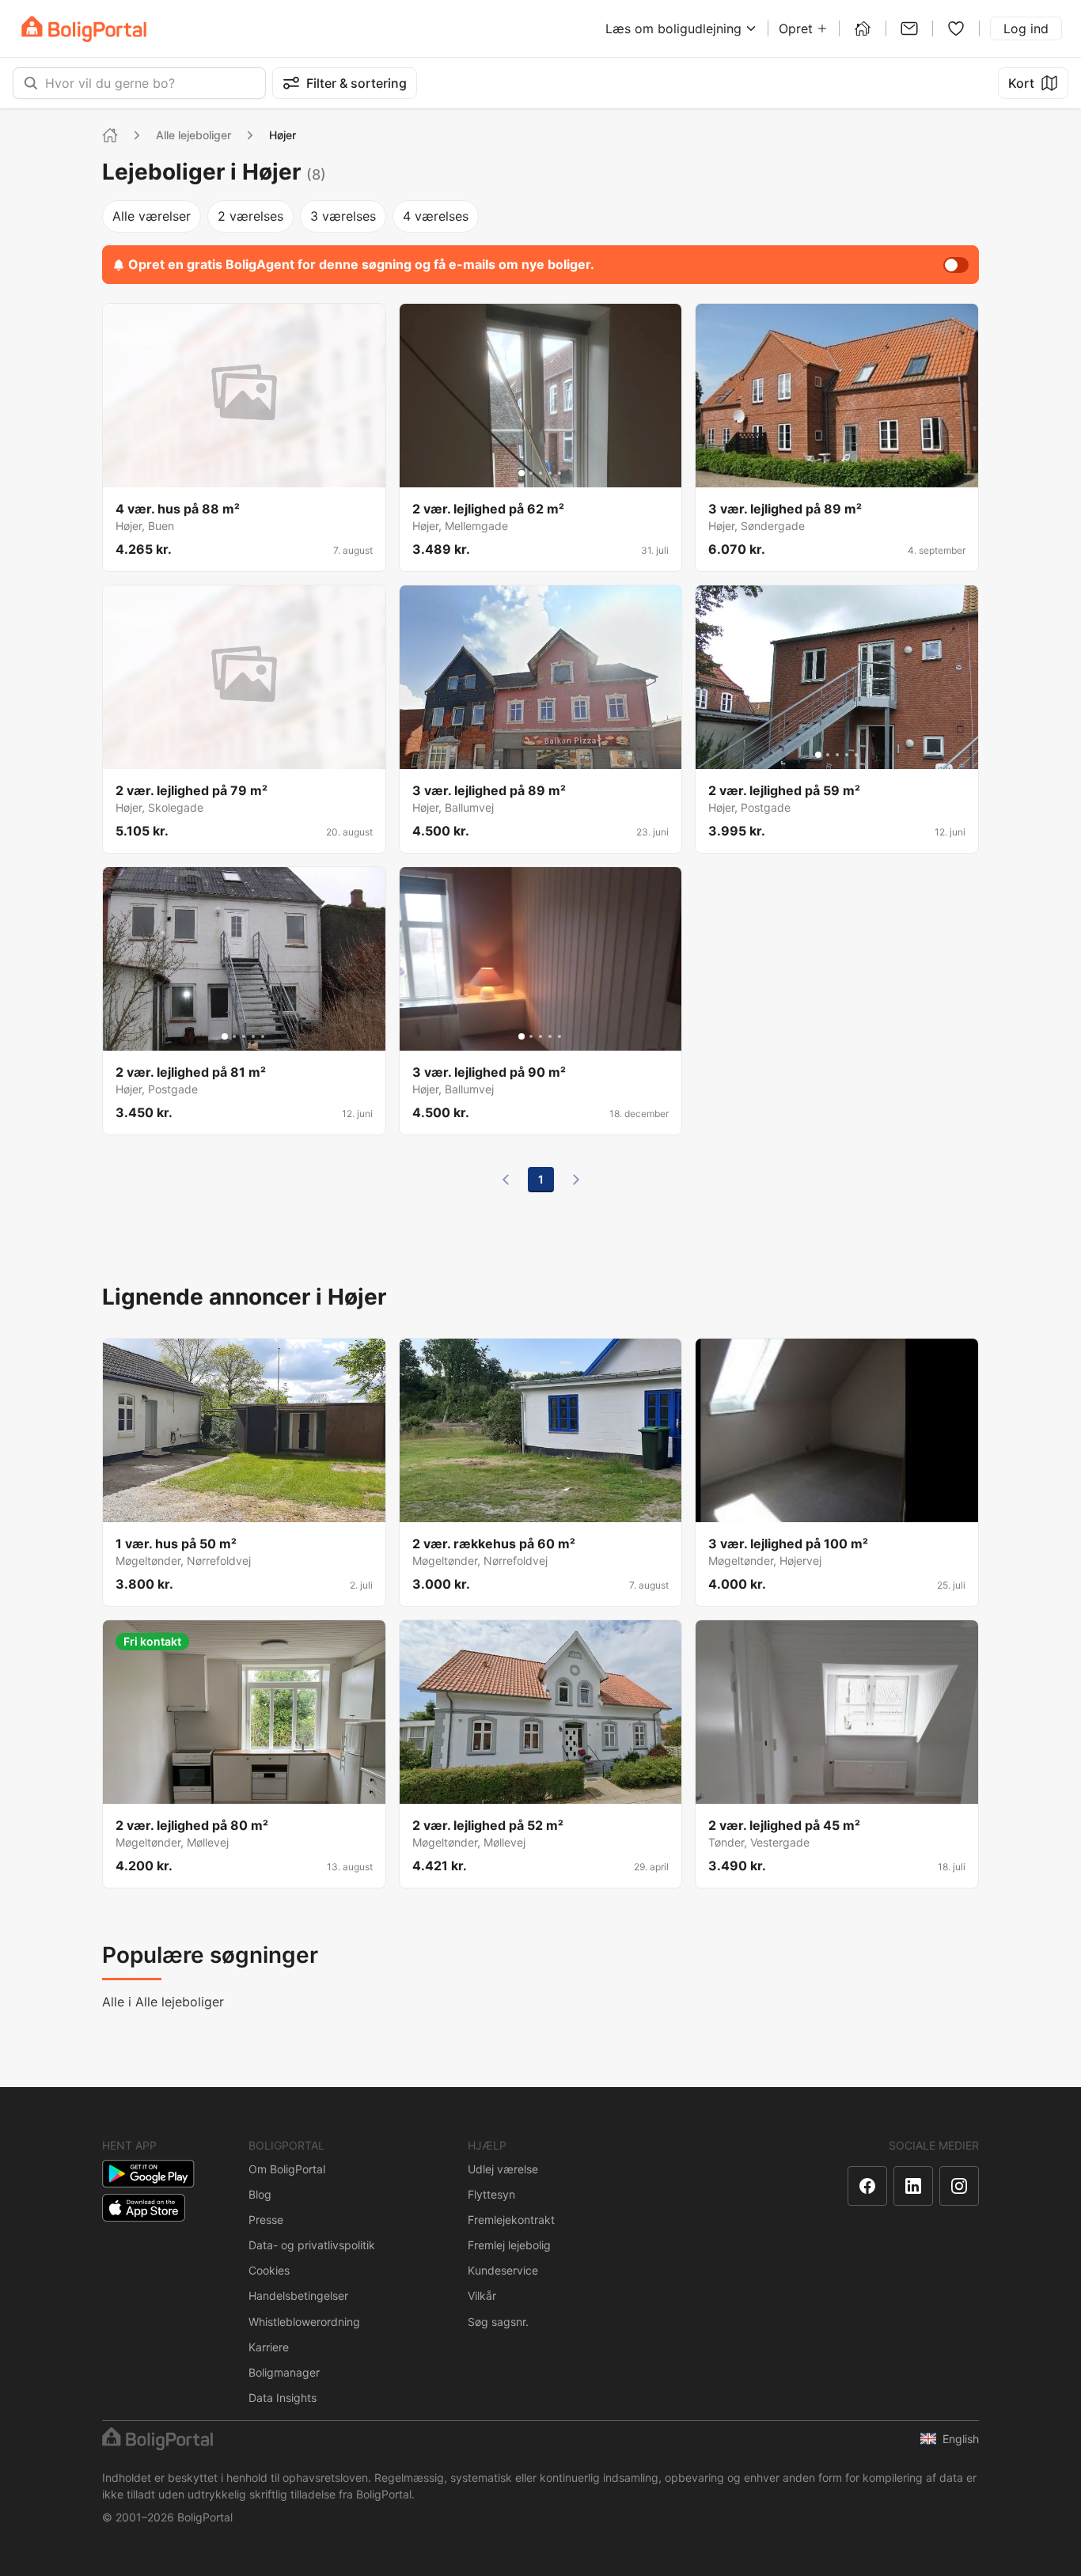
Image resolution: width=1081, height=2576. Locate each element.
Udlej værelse (503, 2169)
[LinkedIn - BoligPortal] (913, 2186)
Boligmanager (284, 2372)
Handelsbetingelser (298, 2296)
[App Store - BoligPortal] (144, 2208)
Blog (260, 2194)
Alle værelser (152, 216)
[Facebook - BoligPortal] (867, 2186)
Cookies (269, 2270)
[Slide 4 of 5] (550, 473)
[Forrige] (506, 1180)
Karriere (269, 2347)
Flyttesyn (491, 2194)
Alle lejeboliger (193, 135)
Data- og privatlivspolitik (312, 2245)
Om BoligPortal (287, 2169)
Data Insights (283, 2398)
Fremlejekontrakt (511, 2220)
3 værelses (343, 216)
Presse (266, 2220)
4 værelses (436, 216)
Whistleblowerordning (304, 2322)
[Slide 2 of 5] (531, 473)
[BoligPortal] (84, 29)
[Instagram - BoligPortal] (959, 2186)
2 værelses (250, 216)
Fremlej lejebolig (509, 2245)
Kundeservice (503, 2270)
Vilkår (482, 2296)
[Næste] (576, 1180)
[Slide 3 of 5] (540, 473)
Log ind (1026, 28)
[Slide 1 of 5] (522, 473)
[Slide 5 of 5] (559, 473)
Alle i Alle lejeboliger (163, 2002)
